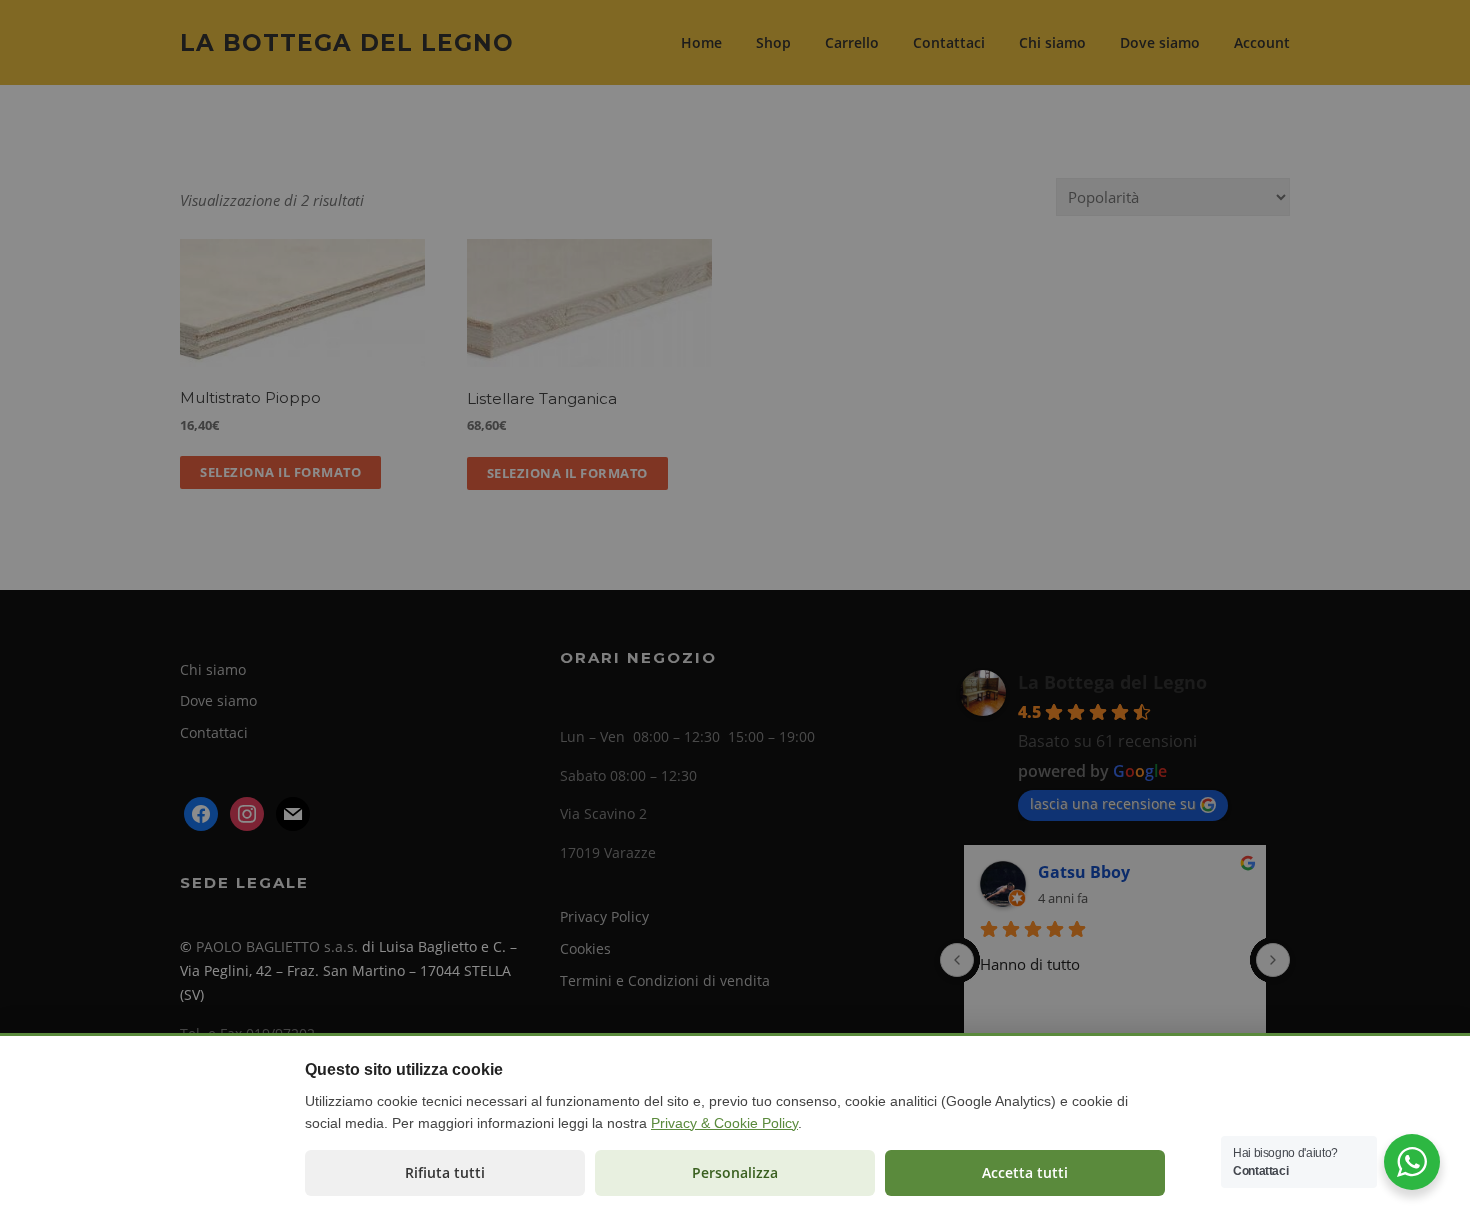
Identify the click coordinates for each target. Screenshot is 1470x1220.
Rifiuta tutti (445, 1172)
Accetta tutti (1025, 1172)
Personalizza (735, 1172)
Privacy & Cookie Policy (724, 1123)
